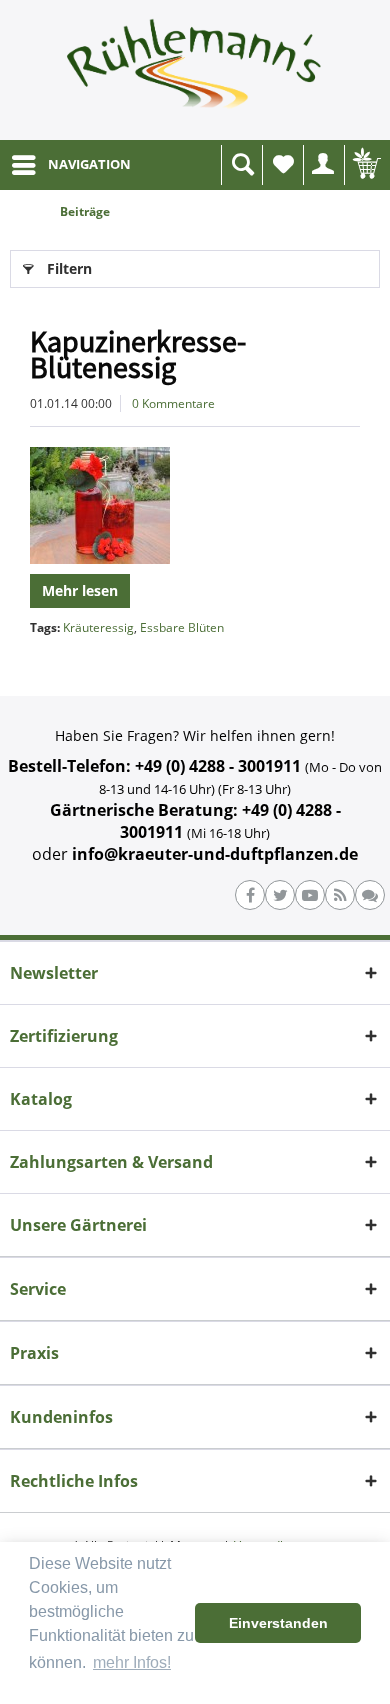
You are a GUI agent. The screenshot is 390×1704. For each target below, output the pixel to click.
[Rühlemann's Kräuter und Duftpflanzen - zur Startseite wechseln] (195, 70)
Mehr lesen (80, 590)
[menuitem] (70, 165)
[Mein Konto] (324, 165)
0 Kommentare (173, 403)
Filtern (69, 268)
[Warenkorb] (365, 165)
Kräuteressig (98, 627)
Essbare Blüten (182, 627)
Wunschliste (283, 165)
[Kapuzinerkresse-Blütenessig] (195, 505)
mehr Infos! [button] (132, 1662)
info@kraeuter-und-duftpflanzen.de (215, 854)
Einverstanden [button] (278, 1623)
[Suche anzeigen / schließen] (242, 165)
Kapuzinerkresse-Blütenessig (138, 354)
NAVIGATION (89, 164)
